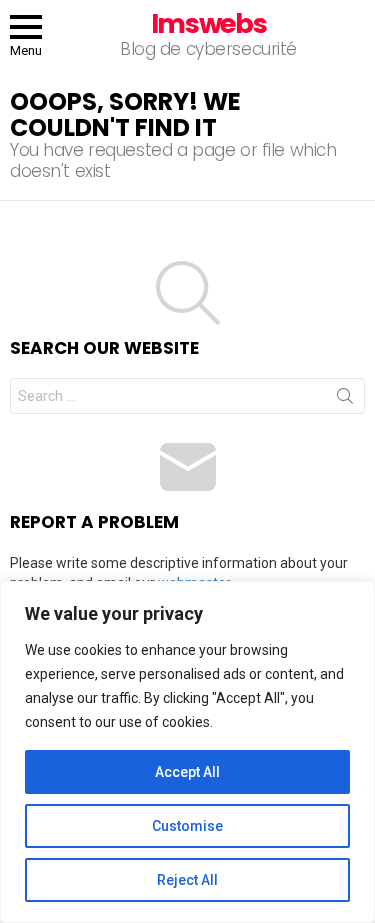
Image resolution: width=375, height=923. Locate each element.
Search (345, 400)
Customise (187, 826)
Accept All (187, 772)
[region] (187, 752)
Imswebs (209, 23)
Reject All (187, 880)
